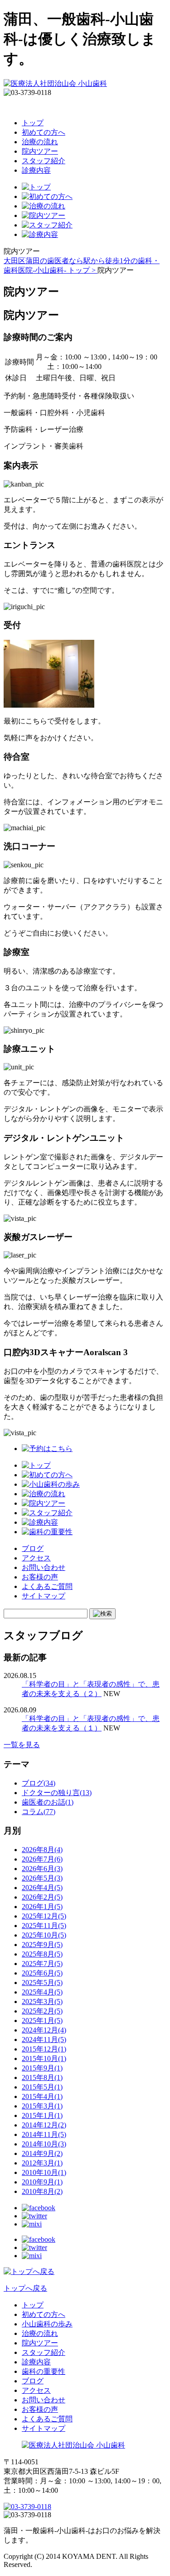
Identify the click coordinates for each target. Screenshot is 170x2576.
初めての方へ (44, 132)
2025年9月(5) (42, 1945)
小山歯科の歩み (47, 2324)
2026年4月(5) (42, 1888)
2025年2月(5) (42, 2011)
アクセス (36, 1558)
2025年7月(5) (42, 1964)
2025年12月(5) (44, 1916)
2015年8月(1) (42, 2077)
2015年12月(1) (44, 2049)
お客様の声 (40, 1577)
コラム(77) (39, 1812)
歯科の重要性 (44, 2371)
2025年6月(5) (42, 1973)
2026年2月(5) (42, 1897)
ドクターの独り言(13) (57, 1793)
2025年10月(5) (44, 1935)
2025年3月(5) (42, 2002)
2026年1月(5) (42, 1907)
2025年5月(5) (42, 1983)
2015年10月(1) (44, 2058)
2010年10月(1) (44, 2172)
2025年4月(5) (42, 1992)
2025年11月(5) (44, 1926)
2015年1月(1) (42, 2115)
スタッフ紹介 (44, 161)
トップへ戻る (25, 2288)
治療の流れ (40, 142)
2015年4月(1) (42, 2096)
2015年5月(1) (42, 2087)
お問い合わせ (44, 1567)
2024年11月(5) (44, 2040)
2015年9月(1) (42, 2068)
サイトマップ (44, 1596)
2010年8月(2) (42, 2191)
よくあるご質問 (47, 1586)
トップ (33, 123)
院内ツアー (40, 151)
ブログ (33, 1548)
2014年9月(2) (42, 2153)
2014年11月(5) (44, 2134)
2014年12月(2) (44, 2125)
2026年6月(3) (42, 1869)
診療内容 (36, 170)
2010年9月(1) (42, 2182)
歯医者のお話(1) (48, 1802)
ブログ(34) (39, 1783)
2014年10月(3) (44, 2144)
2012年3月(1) (42, 2163)
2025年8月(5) (42, 1954)
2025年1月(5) (42, 2021)
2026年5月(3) (42, 1878)
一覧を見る (22, 1745)
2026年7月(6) (42, 1859)
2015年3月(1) (42, 2106)
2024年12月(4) (44, 2030)
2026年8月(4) (42, 1850)
